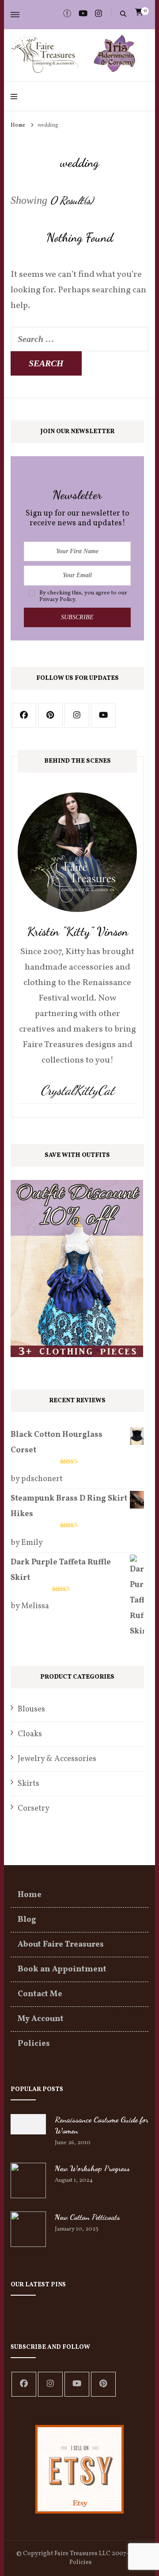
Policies (34, 2044)
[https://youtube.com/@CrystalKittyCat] (77, 2384)
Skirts (28, 1784)
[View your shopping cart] (139, 12)
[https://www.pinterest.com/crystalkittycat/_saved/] (103, 2384)
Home (30, 1895)
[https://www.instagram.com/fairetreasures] (77, 715)
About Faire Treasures (61, 1945)
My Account (41, 2019)
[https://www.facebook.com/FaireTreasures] (24, 715)
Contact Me (40, 1994)
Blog (27, 1920)
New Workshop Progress (92, 2168)
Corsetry (34, 1809)
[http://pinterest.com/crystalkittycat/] (50, 715)
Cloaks (30, 1734)
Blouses (31, 1709)
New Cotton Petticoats (87, 2217)
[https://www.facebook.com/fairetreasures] (24, 2384)
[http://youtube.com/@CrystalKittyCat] (103, 715)
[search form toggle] (123, 14)
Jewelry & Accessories (57, 1759)
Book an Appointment (62, 1969)
